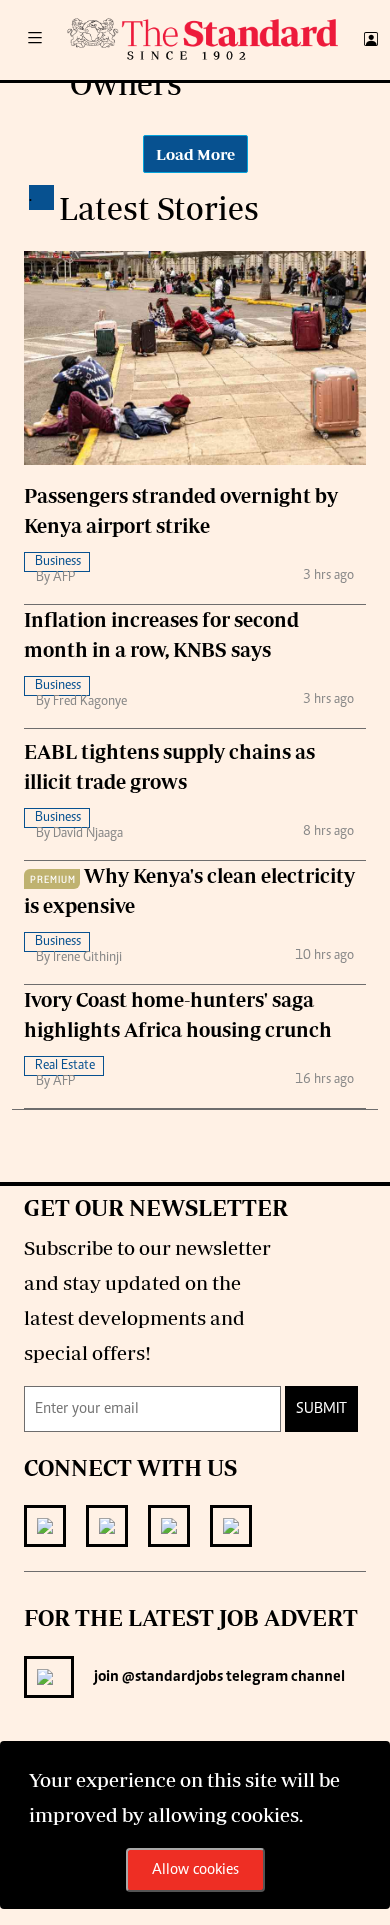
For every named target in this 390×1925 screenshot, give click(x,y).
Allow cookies (195, 1870)
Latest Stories (159, 208)
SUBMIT (321, 1409)
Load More (195, 154)
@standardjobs (171, 1677)
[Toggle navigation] (35, 40)
